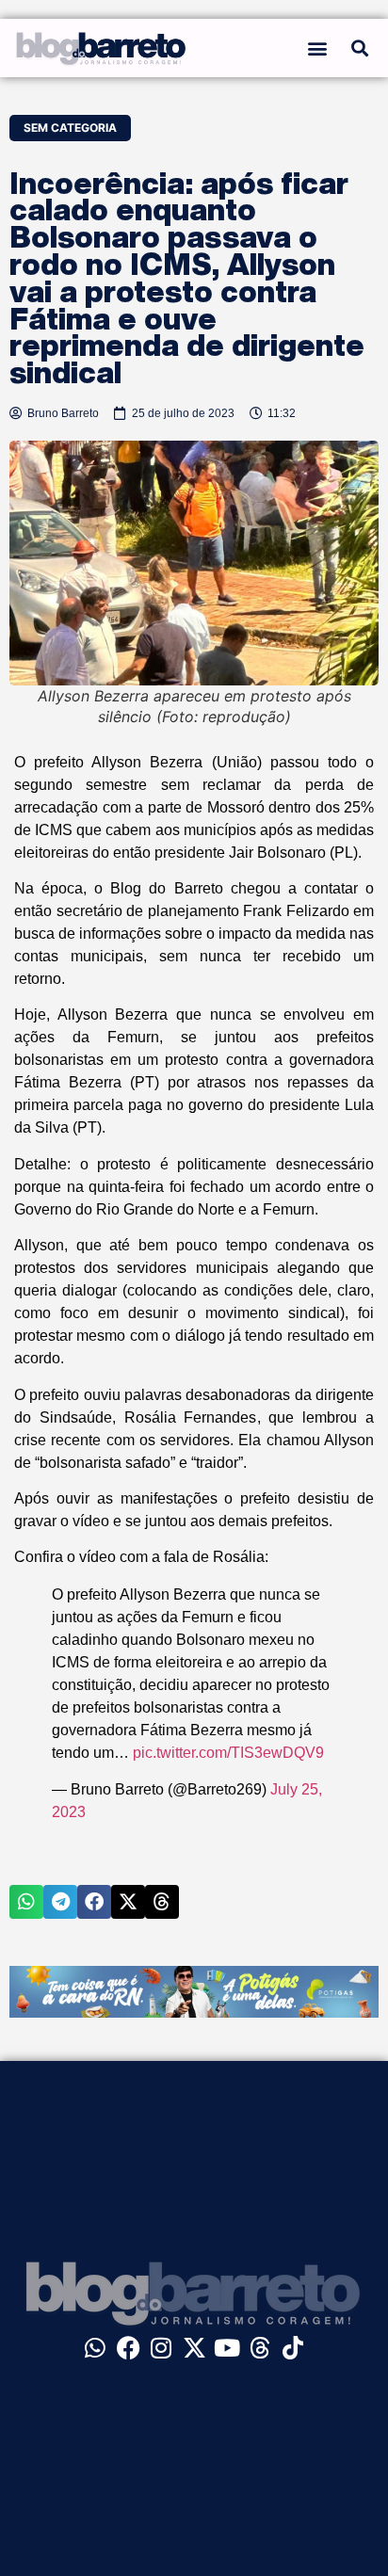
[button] (317, 48)
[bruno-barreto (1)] (194, 2012)
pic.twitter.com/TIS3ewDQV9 (228, 1753)
